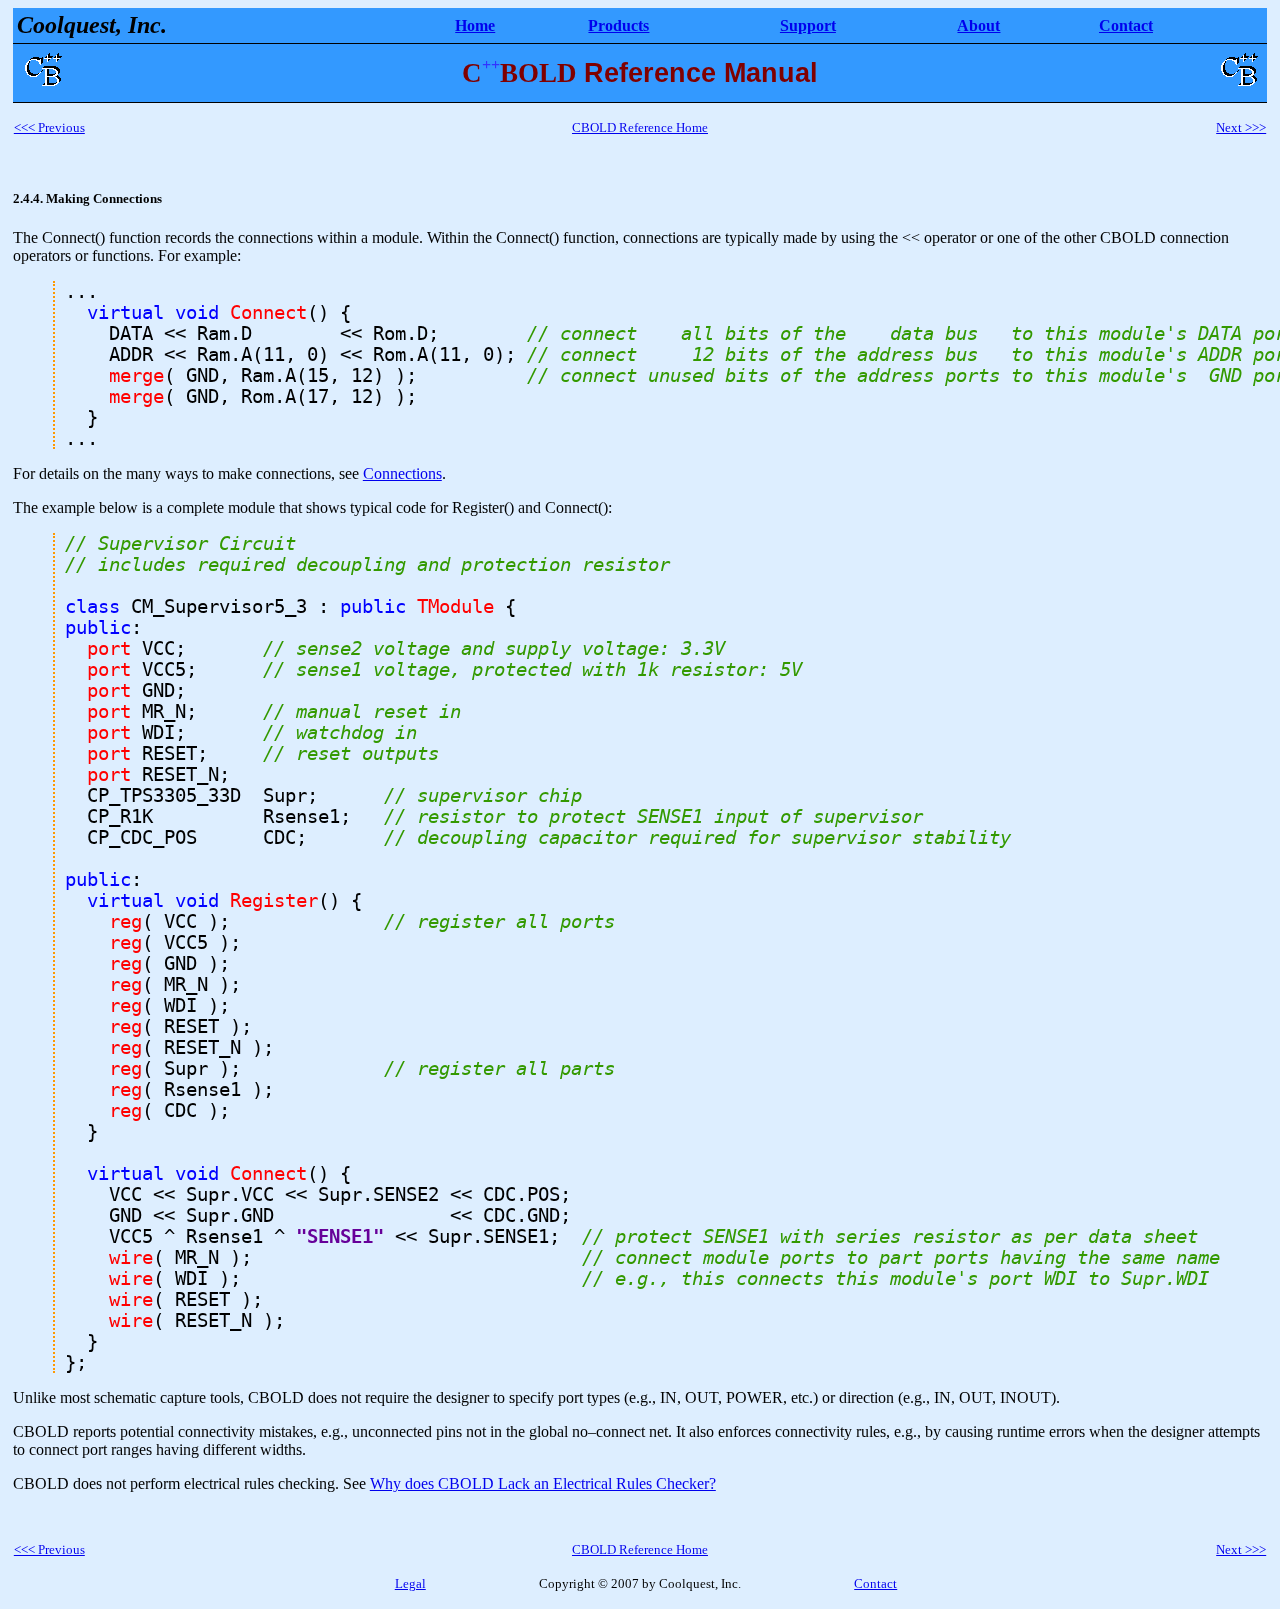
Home (475, 25)
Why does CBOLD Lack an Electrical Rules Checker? (543, 1483)
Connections (402, 473)
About (978, 25)
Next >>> (1241, 127)
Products (618, 25)
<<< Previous (49, 127)
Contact (1126, 25)
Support (808, 25)
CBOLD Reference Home (640, 127)
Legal (410, 1583)
